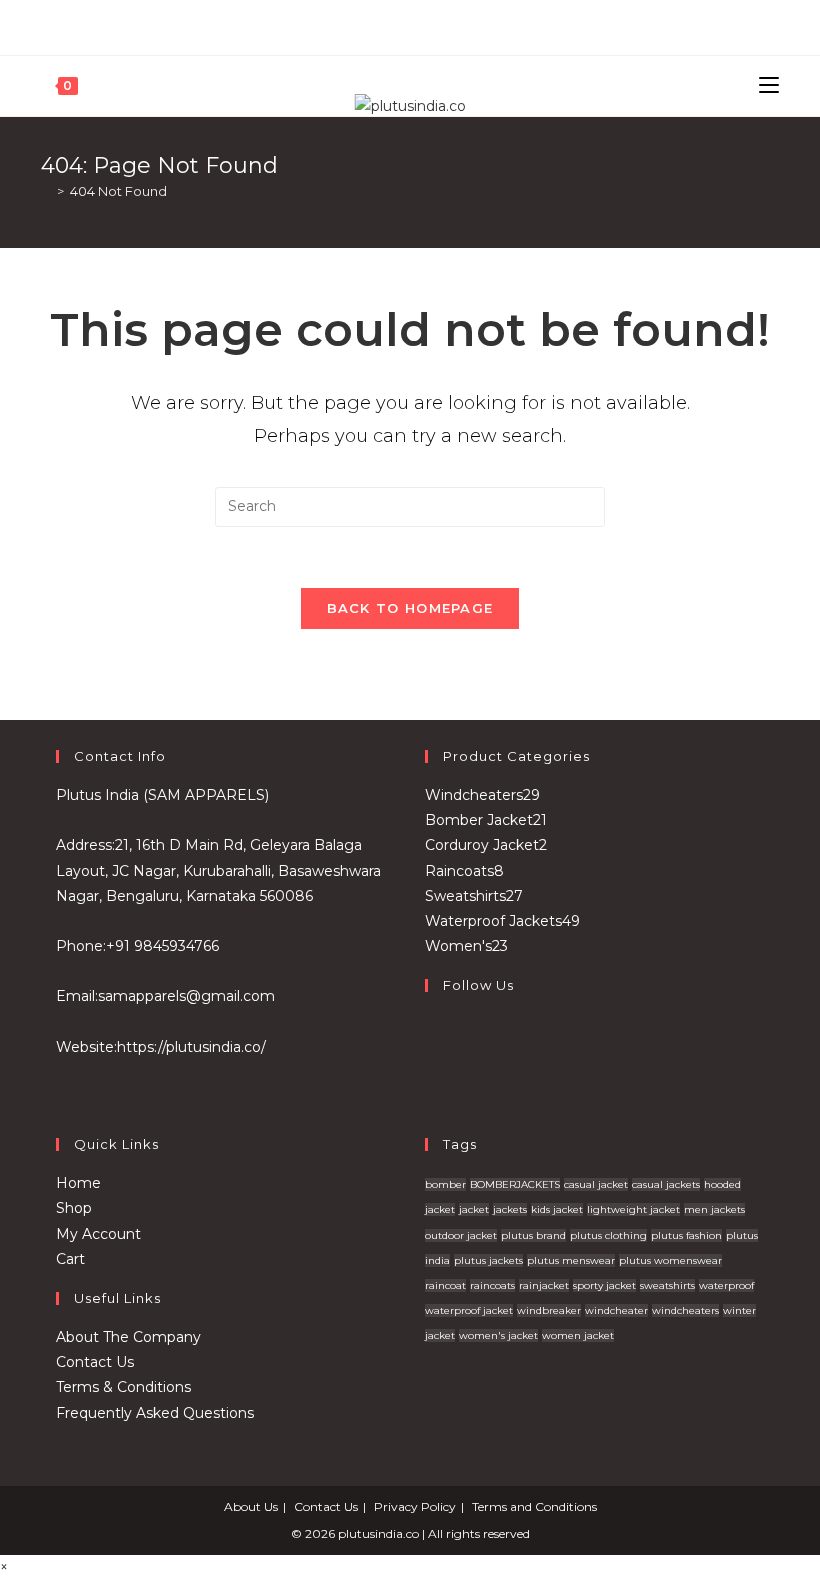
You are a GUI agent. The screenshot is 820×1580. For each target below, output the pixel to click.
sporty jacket (604, 1285)
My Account (98, 1234)
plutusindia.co (378, 1533)
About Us (251, 1506)
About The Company (128, 1337)
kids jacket (557, 1209)
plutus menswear (571, 1260)
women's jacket (498, 1335)
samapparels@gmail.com (186, 996)
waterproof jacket (469, 1310)
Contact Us (95, 1362)
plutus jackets (488, 1260)
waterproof (726, 1285)
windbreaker (549, 1310)
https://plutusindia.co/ (191, 1047)
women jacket (578, 1335)
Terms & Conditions (123, 1387)
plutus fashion (686, 1235)
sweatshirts (667, 1285)
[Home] (46, 191)
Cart (70, 1259)
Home (78, 1183)
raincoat (445, 1285)
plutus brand (533, 1235)
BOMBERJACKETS (515, 1184)
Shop (74, 1208)
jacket (474, 1209)
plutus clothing (608, 1235)
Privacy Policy (415, 1506)
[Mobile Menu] (769, 85)
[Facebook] (398, 25)
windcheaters (685, 1310)
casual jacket (596, 1184)
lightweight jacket (633, 1209)
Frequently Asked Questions (155, 1413)
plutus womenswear (670, 1260)
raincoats (492, 1285)
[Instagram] (418, 25)
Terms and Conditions (534, 1506)
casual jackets (666, 1184)
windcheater (616, 1310)
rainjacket (544, 1285)
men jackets (714, 1209)
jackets (510, 1209)
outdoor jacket (461, 1235)
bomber (445, 1184)
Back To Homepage (410, 608)
